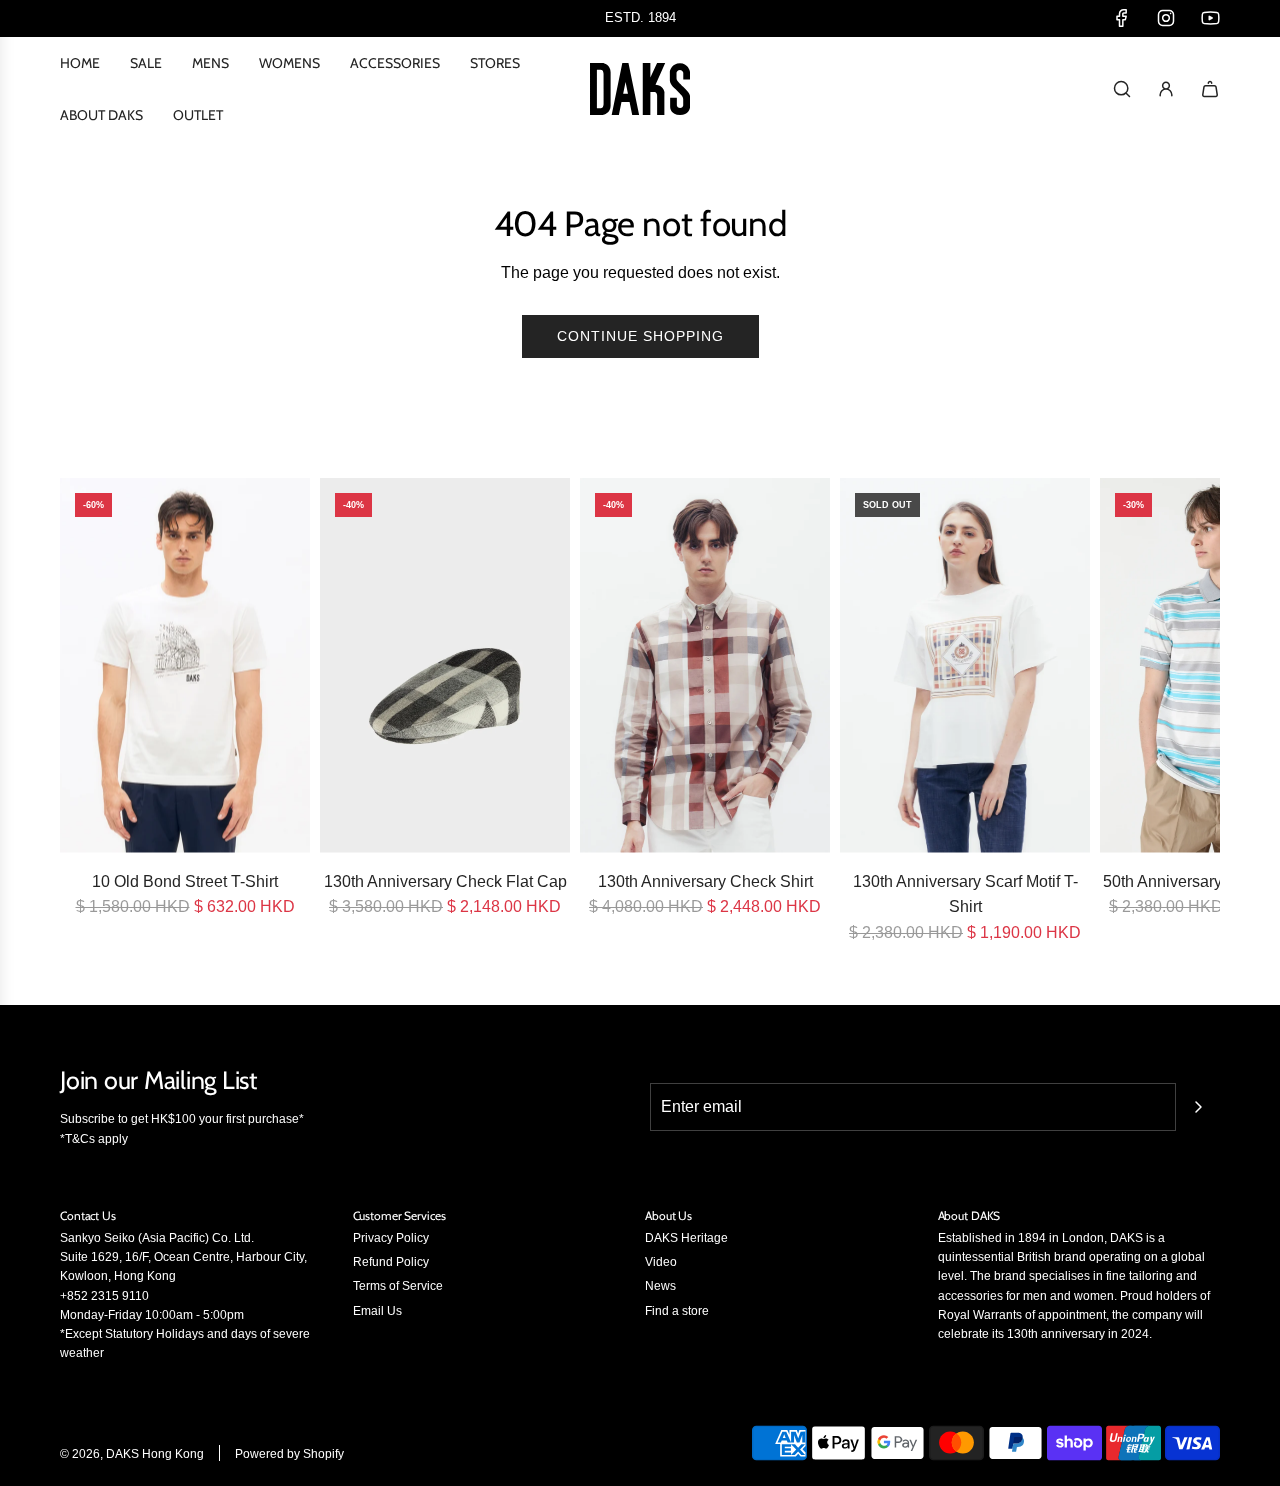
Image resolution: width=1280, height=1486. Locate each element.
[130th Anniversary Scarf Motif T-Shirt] (965, 665)
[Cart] (1210, 89)
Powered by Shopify (289, 1454)
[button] (82, 711)
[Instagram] (1166, 18)
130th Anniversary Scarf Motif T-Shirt (965, 894)
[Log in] (1166, 89)
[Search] (1122, 89)
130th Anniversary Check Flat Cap (445, 881)
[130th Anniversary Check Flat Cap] (445, 665)
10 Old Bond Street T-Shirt (185, 881)
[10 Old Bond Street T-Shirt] (185, 665)
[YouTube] (1210, 18)
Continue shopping (640, 336)
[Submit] (1198, 1107)
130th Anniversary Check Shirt (705, 881)
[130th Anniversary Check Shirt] (705, 665)
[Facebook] (1122, 18)
